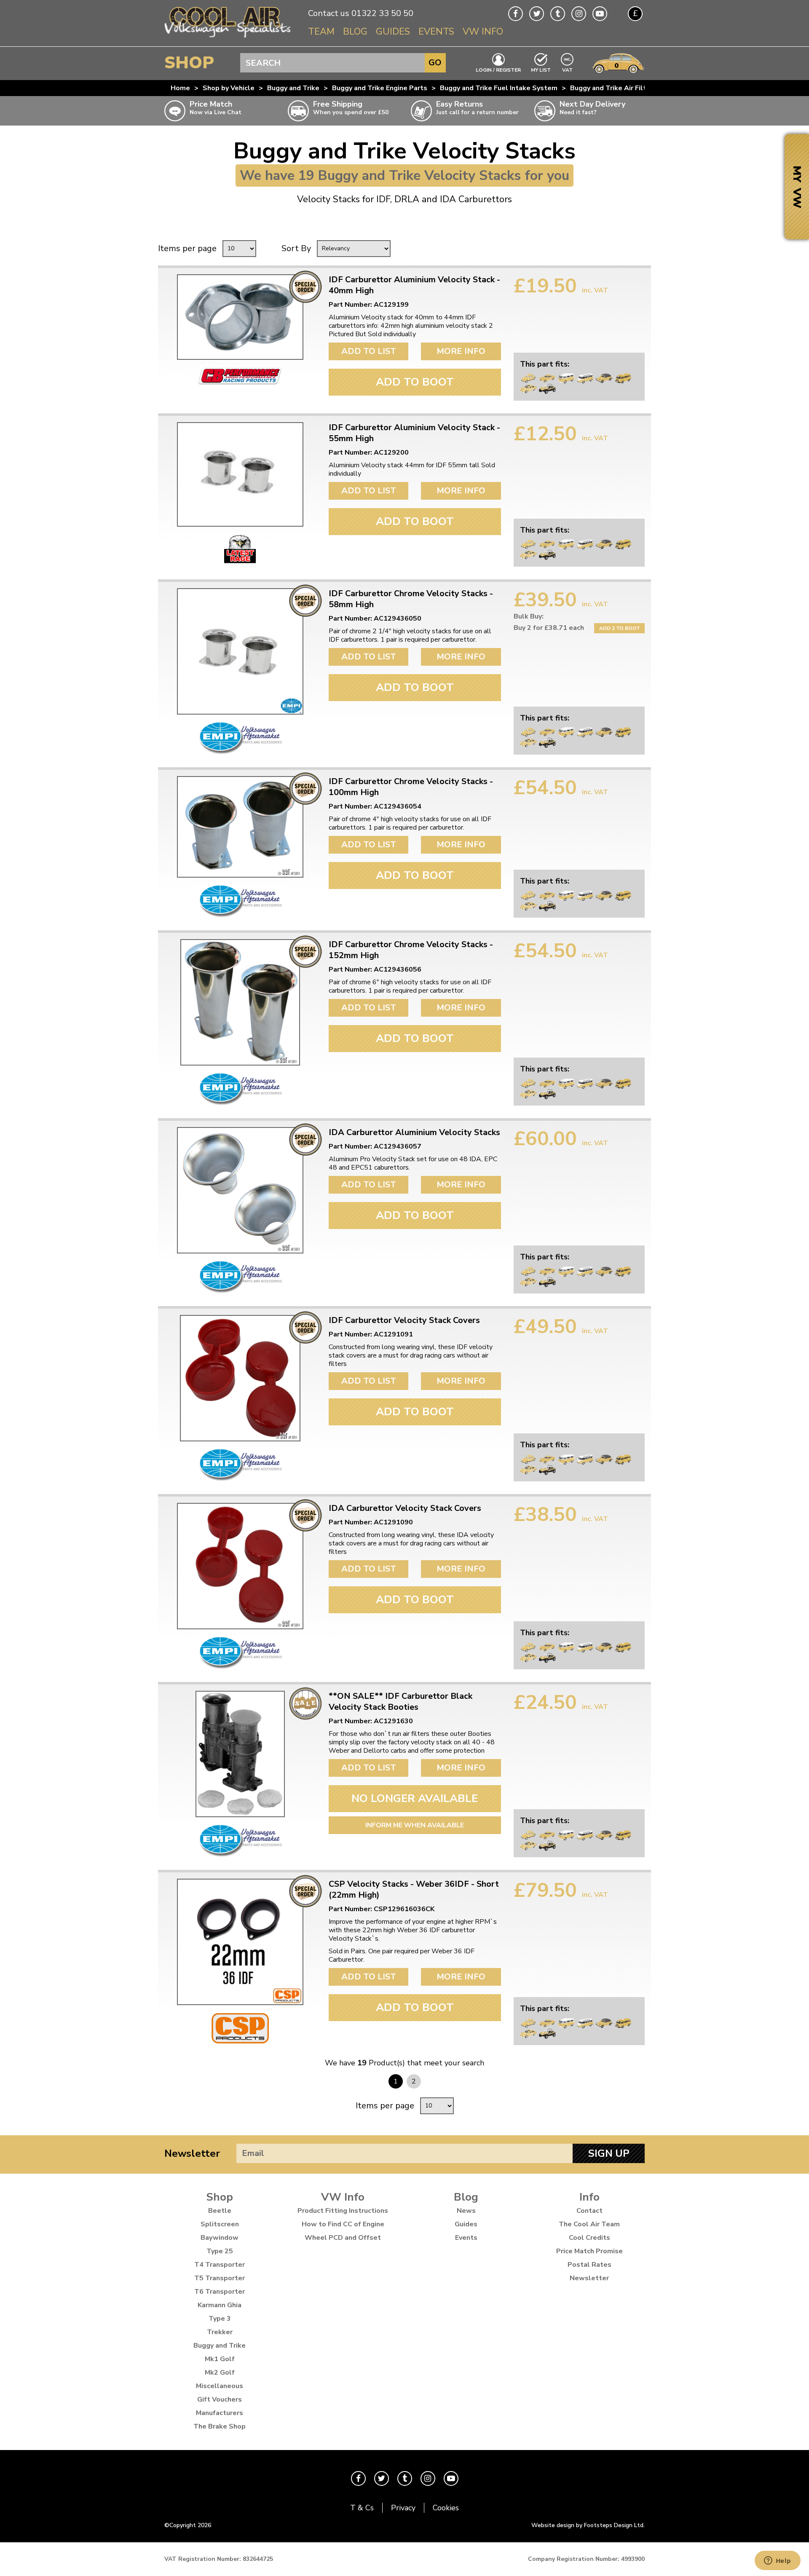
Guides (393, 32)
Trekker (220, 2332)
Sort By (296, 248)
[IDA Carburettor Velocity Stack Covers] (240, 1566)
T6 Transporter (220, 2292)
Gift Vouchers (220, 2399)
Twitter (537, 14)
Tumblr (558, 14)
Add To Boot (415, 382)
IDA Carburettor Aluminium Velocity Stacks (414, 1133)
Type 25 (220, 2251)
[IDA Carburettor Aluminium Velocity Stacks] (240, 1190)
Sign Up (609, 2153)
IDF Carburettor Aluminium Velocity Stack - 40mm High (414, 285)
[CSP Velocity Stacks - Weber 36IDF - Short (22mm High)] (240, 1942)
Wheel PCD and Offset (343, 2238)
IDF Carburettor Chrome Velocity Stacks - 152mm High (411, 950)
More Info (461, 351)
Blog (355, 32)
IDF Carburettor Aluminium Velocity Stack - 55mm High (414, 433)
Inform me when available (415, 1825)
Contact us (329, 13)
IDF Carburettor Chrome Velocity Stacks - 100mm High (411, 787)
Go (435, 63)
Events (436, 32)
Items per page (187, 248)
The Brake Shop (220, 2426)
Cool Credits (589, 2238)
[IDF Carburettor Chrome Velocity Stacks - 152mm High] (240, 1002)
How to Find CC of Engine (343, 2224)
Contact (589, 2211)
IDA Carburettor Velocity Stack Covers (405, 1508)
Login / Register (498, 70)
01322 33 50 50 (382, 13)
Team (321, 32)
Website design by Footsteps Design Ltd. (588, 2525)
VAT (568, 69)
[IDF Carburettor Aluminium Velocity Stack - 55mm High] (240, 474)
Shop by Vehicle (229, 88)
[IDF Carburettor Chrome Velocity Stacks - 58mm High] (240, 651)
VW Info (483, 32)
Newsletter (192, 2153)
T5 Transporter (220, 2278)
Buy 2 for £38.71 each (549, 628)
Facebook (516, 14)
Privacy (403, 2508)
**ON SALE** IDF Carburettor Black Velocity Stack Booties (400, 1702)
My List (541, 70)
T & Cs (362, 2508)
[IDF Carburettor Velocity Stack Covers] (240, 1378)
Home (180, 88)
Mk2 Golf (220, 2372)
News (466, 2211)
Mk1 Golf (220, 2359)
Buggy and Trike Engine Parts (380, 88)
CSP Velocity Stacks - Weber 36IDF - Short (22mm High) (414, 1890)
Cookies (446, 2508)
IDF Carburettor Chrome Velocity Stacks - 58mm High (411, 599)
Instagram (579, 14)
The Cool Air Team (589, 2224)
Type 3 (220, 2319)
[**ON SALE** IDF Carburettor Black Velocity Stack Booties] (240, 1754)
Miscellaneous (220, 2386)
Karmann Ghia (220, 2305)
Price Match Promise (589, 2251)
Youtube (600, 14)
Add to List (369, 351)
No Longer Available (415, 1798)
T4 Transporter (220, 2265)
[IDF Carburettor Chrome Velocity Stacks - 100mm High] (240, 827)
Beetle (220, 2211)
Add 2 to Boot (620, 628)
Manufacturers (220, 2413)
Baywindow (220, 2238)
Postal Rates (589, 2265)
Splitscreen (220, 2224)
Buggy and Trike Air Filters (613, 88)
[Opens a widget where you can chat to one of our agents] (777, 2561)
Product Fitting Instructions (343, 2211)
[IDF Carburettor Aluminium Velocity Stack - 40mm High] (240, 317)
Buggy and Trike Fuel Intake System (499, 88)
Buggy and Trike (293, 88)
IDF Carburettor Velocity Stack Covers (404, 1320)
